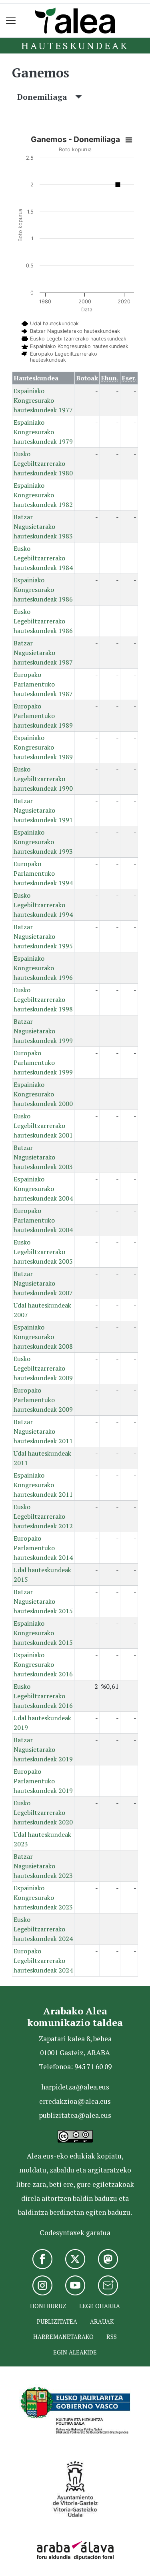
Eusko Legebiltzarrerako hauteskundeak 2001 (43, 1126)
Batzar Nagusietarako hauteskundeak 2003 (43, 1157)
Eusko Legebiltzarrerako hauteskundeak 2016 (43, 1696)
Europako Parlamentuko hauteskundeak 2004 (43, 1220)
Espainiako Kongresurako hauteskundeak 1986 (43, 590)
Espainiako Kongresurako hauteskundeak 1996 (43, 968)
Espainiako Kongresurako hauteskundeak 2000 (43, 1094)
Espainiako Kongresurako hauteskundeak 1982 (43, 495)
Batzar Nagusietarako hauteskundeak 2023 (43, 1866)
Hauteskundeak (75, 46)
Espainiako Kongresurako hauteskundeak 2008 (43, 1337)
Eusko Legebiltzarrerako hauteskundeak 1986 (43, 621)
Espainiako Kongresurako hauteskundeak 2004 (43, 1189)
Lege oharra (100, 2306)
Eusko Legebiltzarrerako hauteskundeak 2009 (43, 1368)
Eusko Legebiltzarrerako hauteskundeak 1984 (43, 558)
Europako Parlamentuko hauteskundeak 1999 (43, 1062)
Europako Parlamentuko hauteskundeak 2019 (43, 1781)
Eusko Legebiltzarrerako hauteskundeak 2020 (43, 1812)
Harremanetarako (63, 2337)
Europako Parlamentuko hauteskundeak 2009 (43, 1400)
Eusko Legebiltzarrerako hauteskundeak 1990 (43, 779)
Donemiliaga (46, 97)
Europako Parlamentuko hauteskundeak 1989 (43, 716)
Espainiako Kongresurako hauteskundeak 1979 (43, 432)
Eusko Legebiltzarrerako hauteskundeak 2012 (43, 1516)
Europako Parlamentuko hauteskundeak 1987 (43, 684)
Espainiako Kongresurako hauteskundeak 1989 (43, 747)
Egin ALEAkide (75, 2352)
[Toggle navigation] (11, 21)
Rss (112, 2337)
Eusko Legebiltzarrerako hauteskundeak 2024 (43, 1929)
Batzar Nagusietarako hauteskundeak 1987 (43, 653)
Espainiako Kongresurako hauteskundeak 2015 (43, 1633)
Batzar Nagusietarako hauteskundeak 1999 (43, 1031)
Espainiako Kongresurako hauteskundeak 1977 (43, 400)
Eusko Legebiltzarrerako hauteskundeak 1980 (43, 463)
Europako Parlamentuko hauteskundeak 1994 (43, 873)
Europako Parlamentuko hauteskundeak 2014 (43, 1548)
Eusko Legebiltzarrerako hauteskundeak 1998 (43, 999)
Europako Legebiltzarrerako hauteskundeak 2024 (43, 1961)
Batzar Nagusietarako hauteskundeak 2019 (43, 1749)
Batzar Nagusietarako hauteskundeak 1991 (43, 810)
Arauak (102, 2322)
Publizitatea (57, 2322)
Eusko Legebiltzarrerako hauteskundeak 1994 (43, 905)
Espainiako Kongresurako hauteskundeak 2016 (43, 1664)
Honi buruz (48, 2306)
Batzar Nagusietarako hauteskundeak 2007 (43, 1283)
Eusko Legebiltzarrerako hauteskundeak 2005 (43, 1252)
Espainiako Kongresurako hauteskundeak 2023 (43, 1897)
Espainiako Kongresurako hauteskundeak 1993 (43, 842)
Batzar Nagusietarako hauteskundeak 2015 (43, 1601)
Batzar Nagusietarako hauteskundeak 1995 (43, 936)
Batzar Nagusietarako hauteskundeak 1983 (43, 526)
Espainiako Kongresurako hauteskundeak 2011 (43, 1485)
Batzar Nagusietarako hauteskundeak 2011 (43, 1431)
